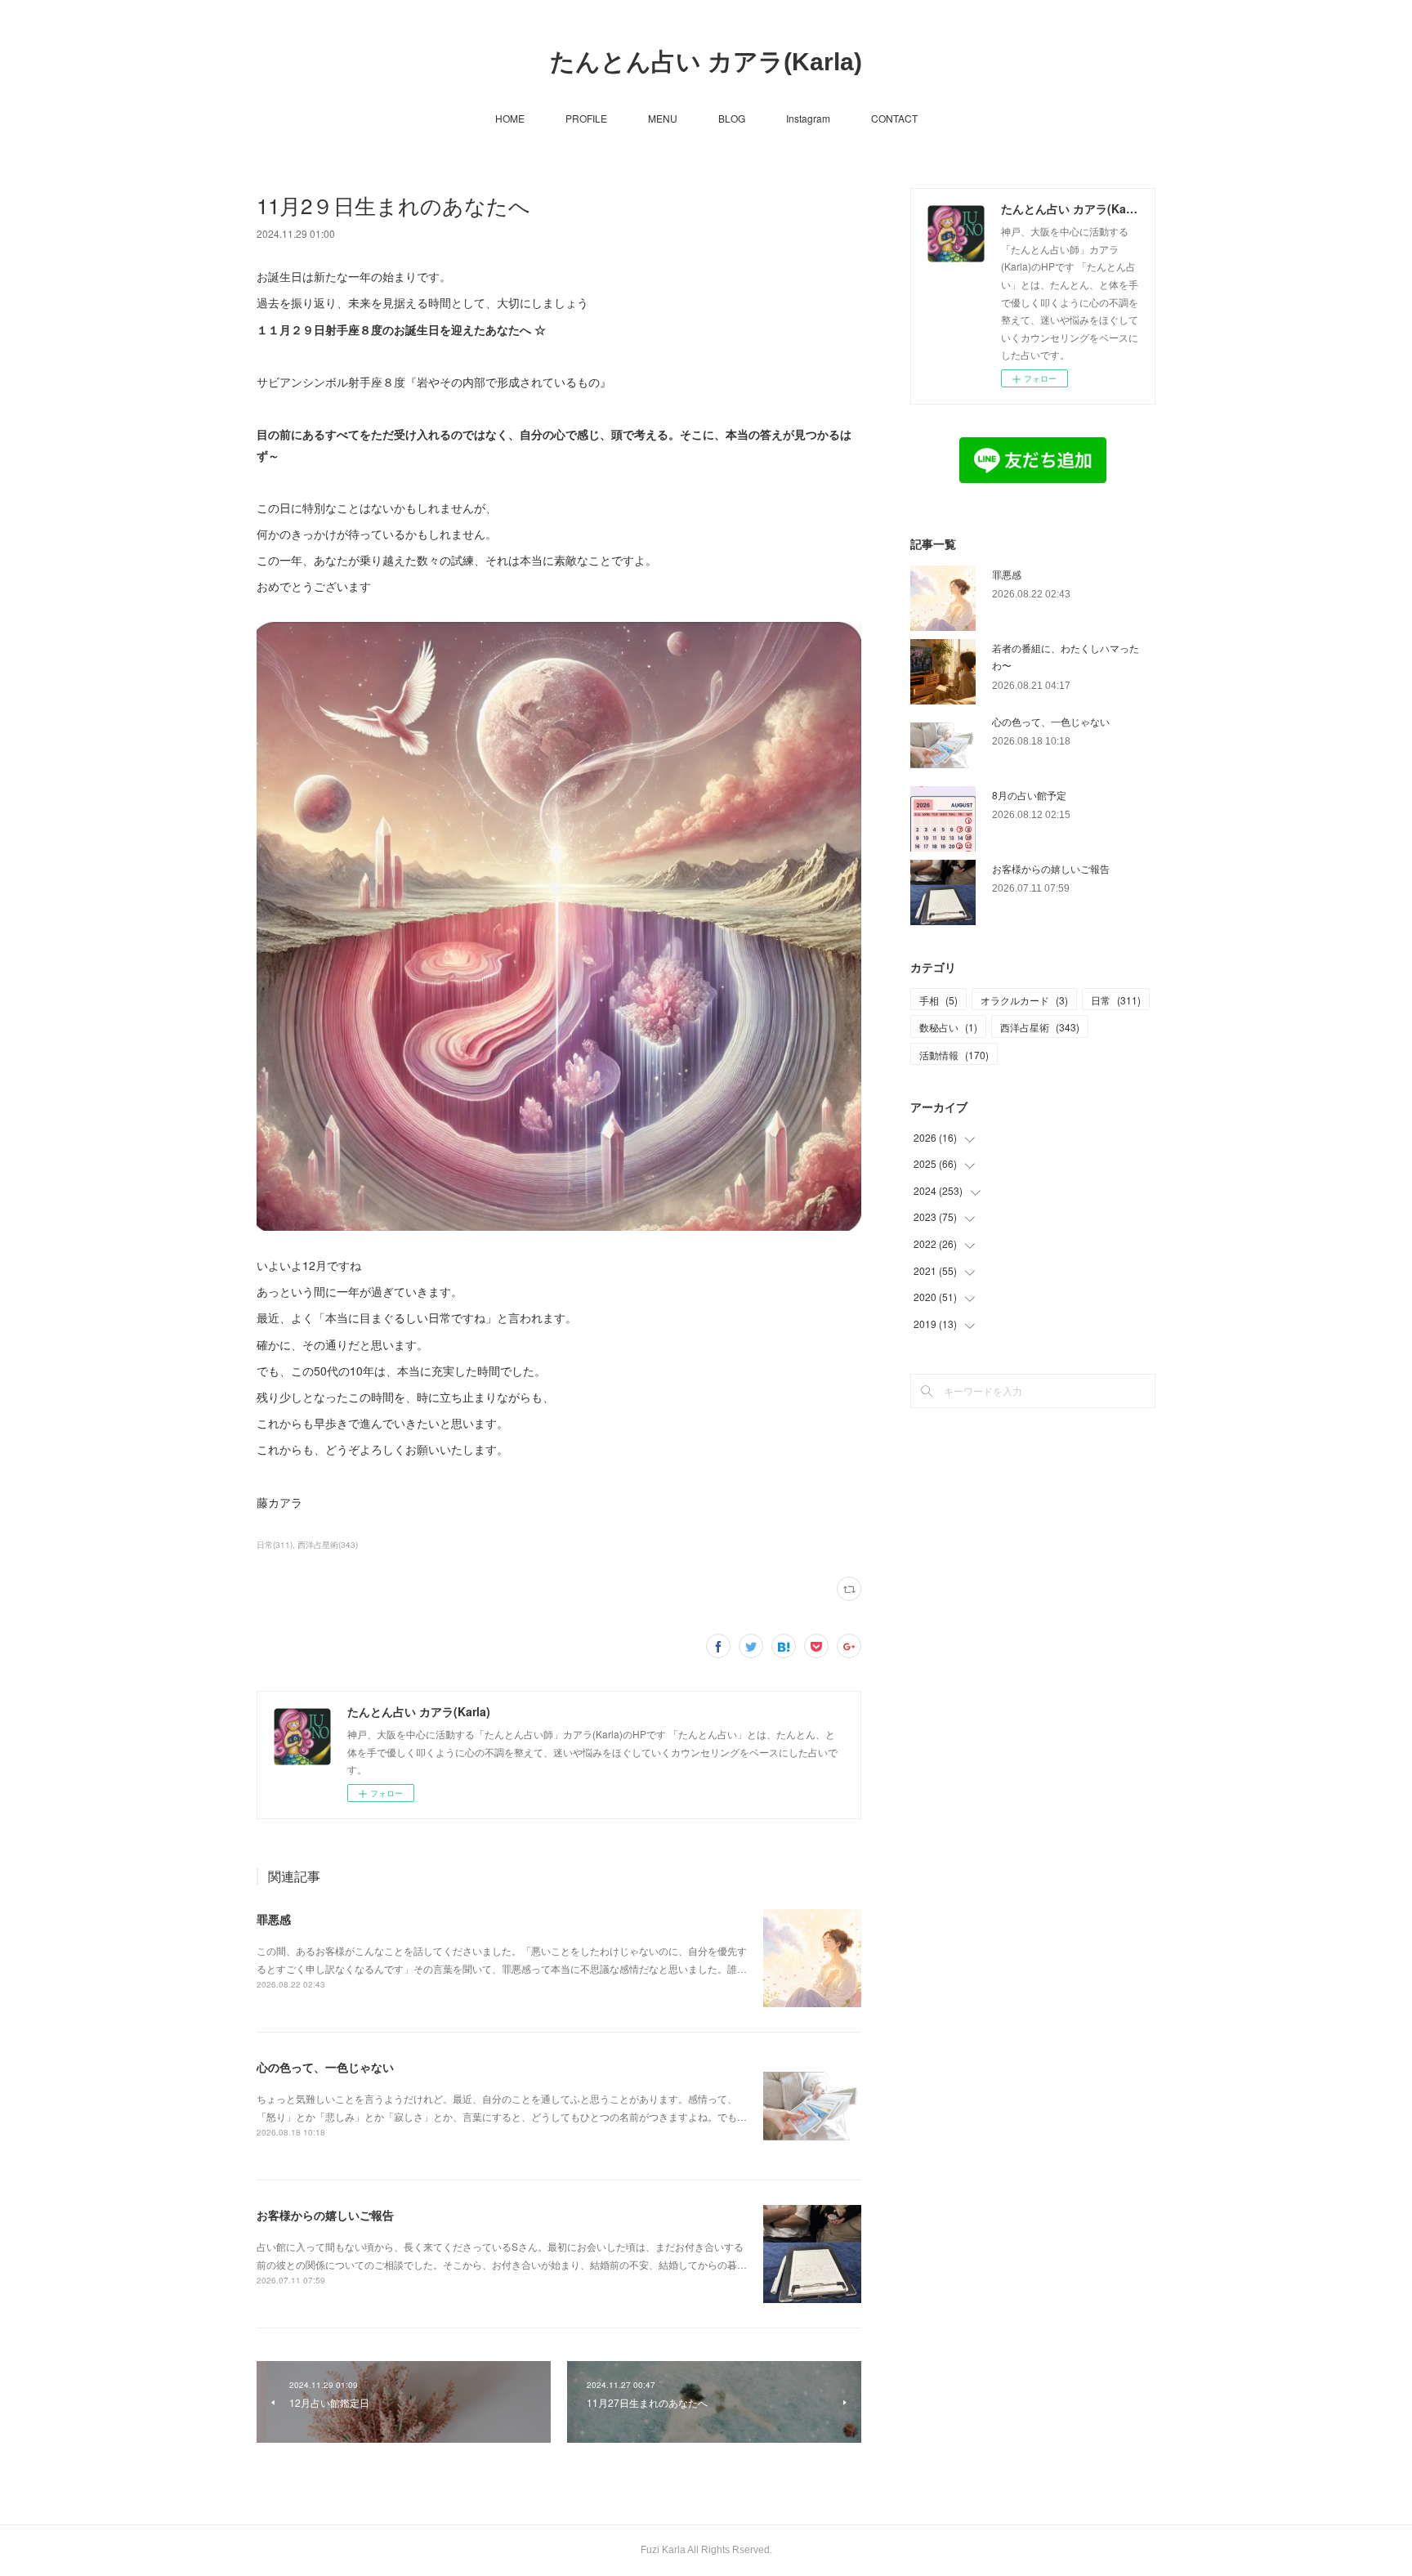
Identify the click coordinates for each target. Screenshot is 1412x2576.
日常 (1116, 1000)
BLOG (732, 118)
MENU (663, 118)
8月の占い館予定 (1029, 795)
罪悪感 (274, 1919)
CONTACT (894, 118)
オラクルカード (1024, 1000)
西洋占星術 (1040, 1027)
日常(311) (275, 1545)
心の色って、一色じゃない (325, 2067)
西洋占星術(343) (328, 1545)
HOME (510, 118)
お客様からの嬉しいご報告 (325, 2215)
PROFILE (586, 118)
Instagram (808, 118)
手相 (938, 1000)
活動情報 (954, 1055)
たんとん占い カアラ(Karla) (706, 62)
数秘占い (948, 1027)
